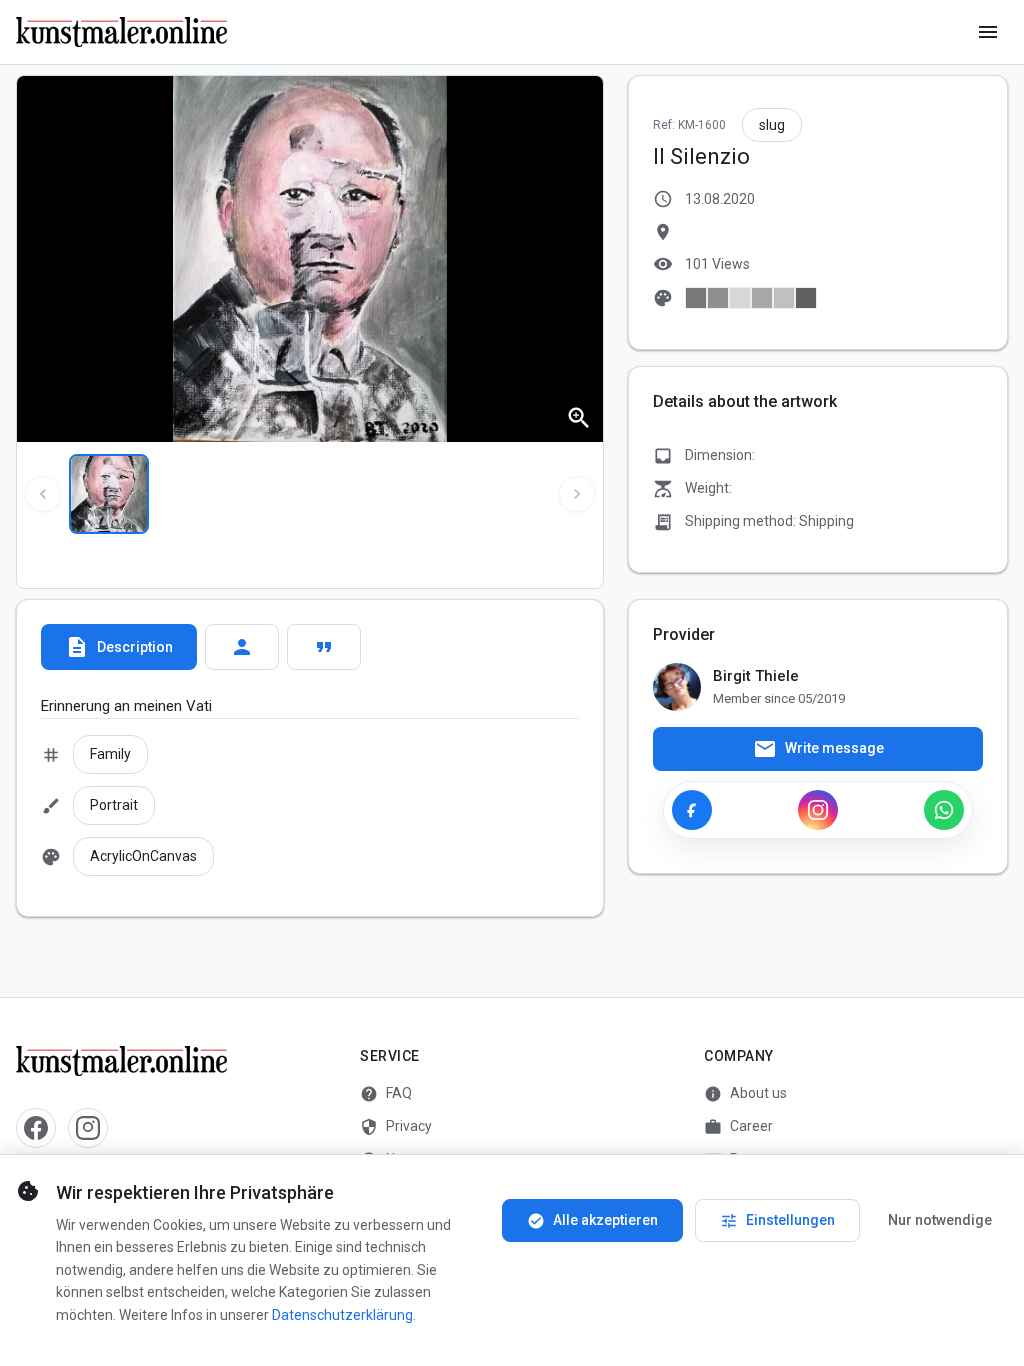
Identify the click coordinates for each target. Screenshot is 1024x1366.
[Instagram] (818, 810)
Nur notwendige (940, 1220)
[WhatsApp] (944, 810)
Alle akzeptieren (592, 1221)
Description (119, 647)
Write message (818, 749)
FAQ (386, 1094)
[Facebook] (692, 810)
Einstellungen (777, 1221)
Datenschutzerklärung (342, 1315)
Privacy (396, 1127)
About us (745, 1094)
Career (738, 1127)
